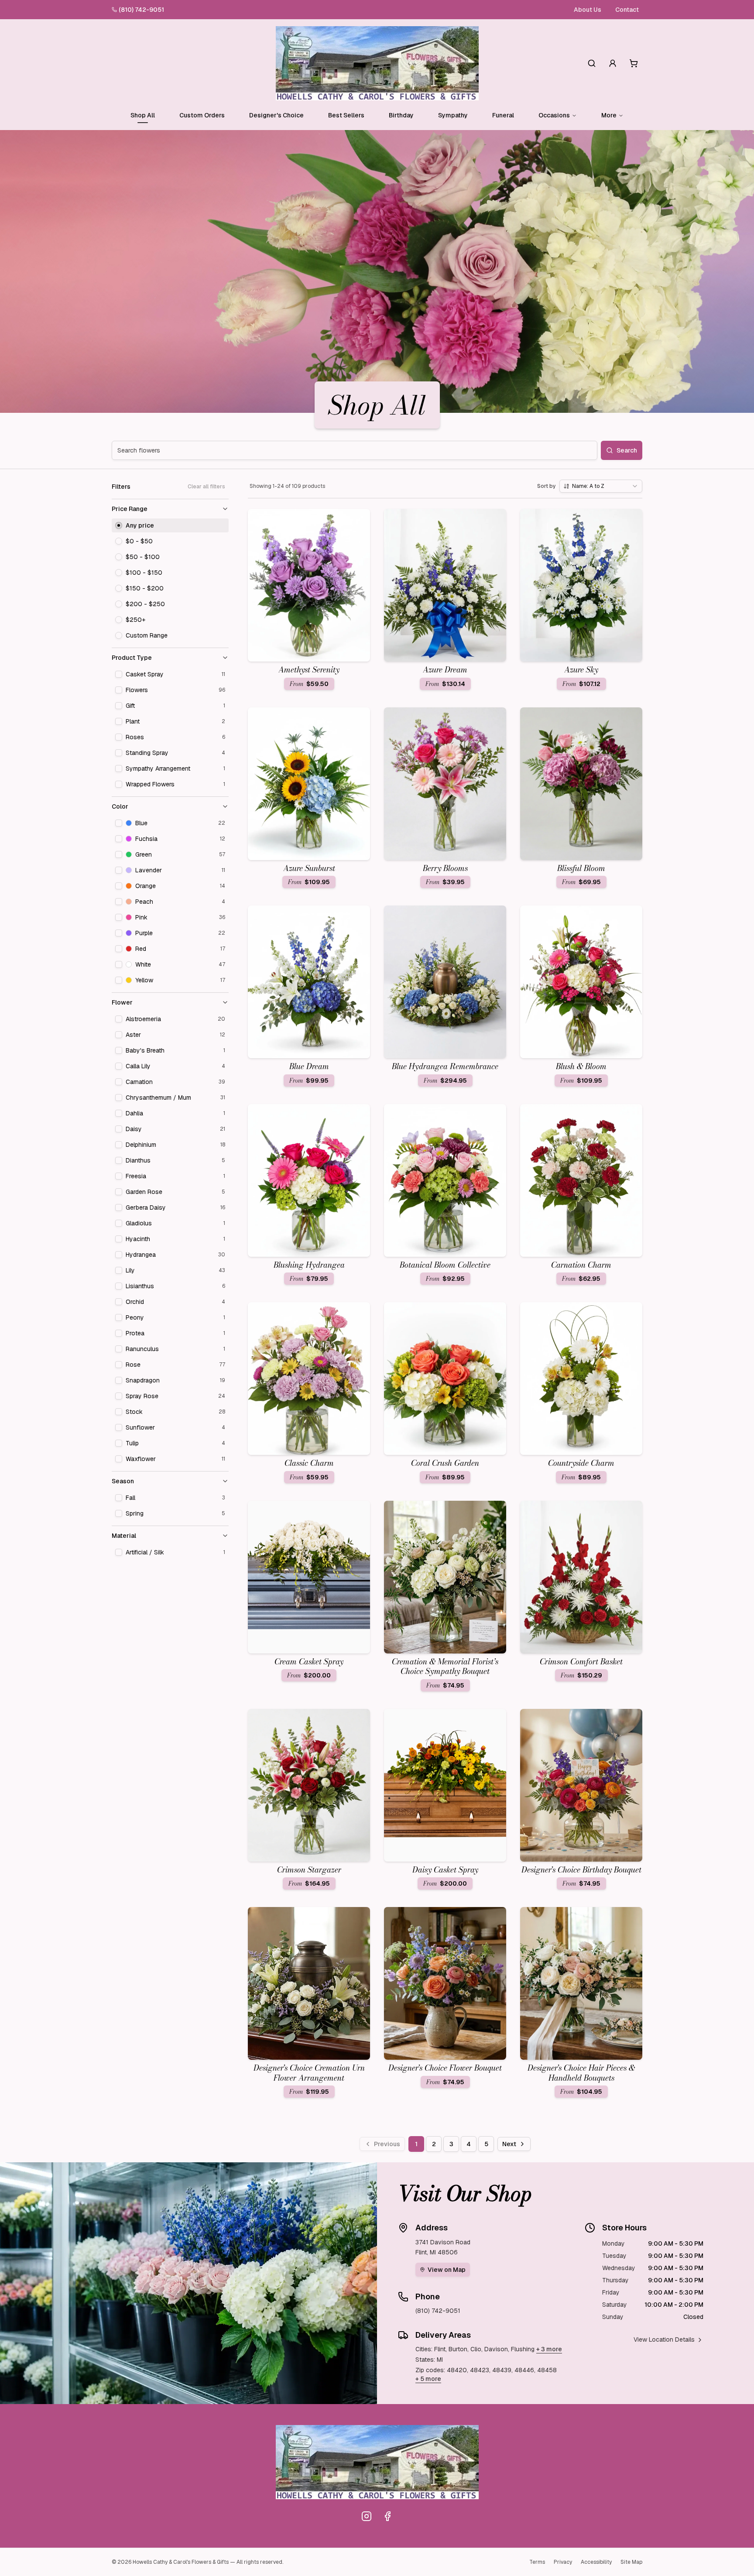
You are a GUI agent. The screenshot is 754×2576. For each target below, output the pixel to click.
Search (627, 450)
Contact (627, 10)
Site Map (631, 2562)
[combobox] (601, 486)
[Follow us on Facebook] (387, 2516)
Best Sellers (346, 115)
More (609, 115)
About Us (588, 10)
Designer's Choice (276, 115)
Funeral (503, 115)
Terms (537, 2562)
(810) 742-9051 (141, 10)
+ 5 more (428, 2379)
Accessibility (596, 2562)
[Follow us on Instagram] (367, 2516)
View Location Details (664, 2339)
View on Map (447, 2270)
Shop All (143, 115)
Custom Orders (202, 115)
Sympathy (453, 115)
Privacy (563, 2562)
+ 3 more (549, 2349)
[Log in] (613, 63)
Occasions (554, 115)
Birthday (401, 115)
